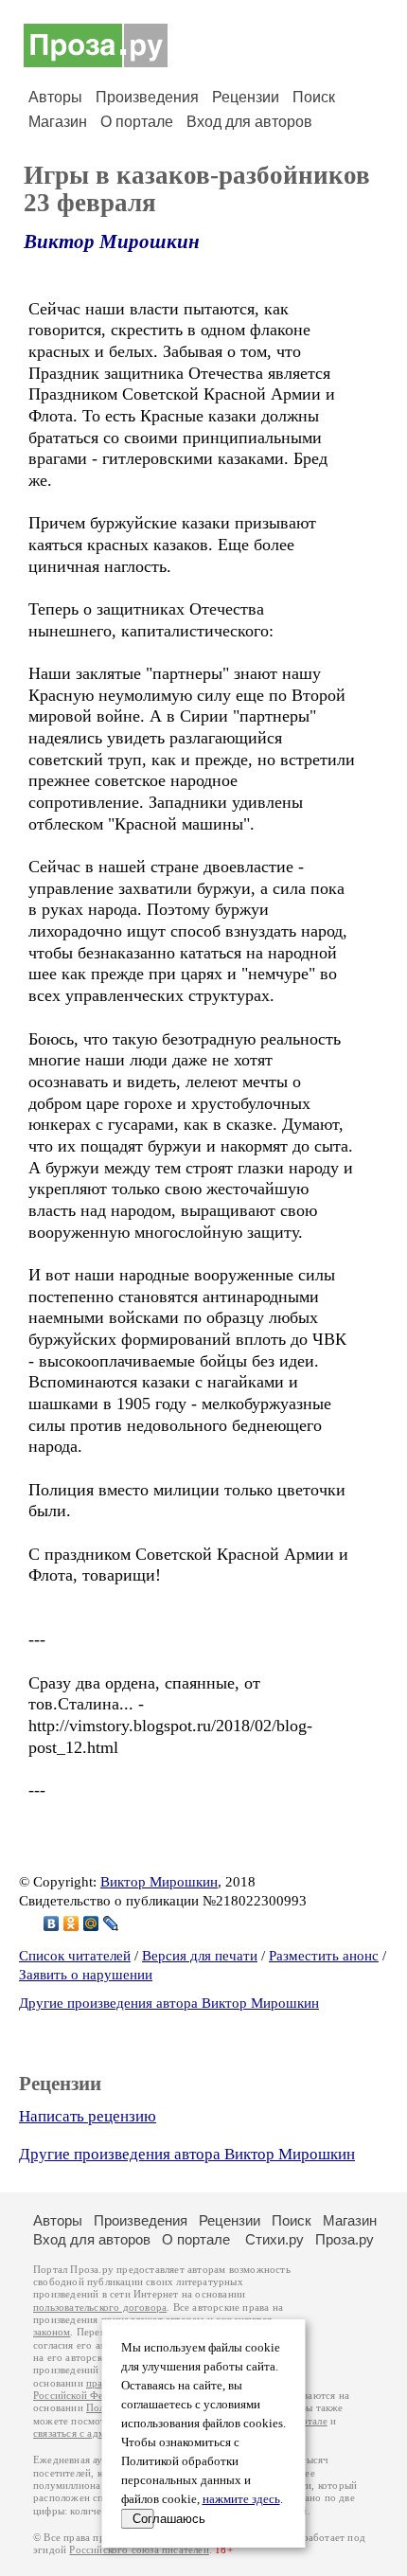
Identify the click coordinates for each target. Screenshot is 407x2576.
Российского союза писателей (139, 2550)
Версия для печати (200, 1956)
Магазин (58, 122)
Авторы (55, 97)
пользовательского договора (100, 2308)
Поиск (314, 97)
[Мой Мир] (91, 1923)
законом (52, 2332)
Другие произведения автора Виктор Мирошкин (169, 2003)
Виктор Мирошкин (112, 241)
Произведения (147, 97)
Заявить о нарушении (86, 1975)
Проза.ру (345, 2239)
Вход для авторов (249, 122)
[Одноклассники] (71, 1923)
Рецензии (246, 97)
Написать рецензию (88, 2116)
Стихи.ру (274, 2239)
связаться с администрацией (99, 2433)
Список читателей (75, 1956)
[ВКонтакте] (52, 1923)
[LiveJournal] (111, 1923)
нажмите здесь (241, 2499)
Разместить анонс (324, 1956)
